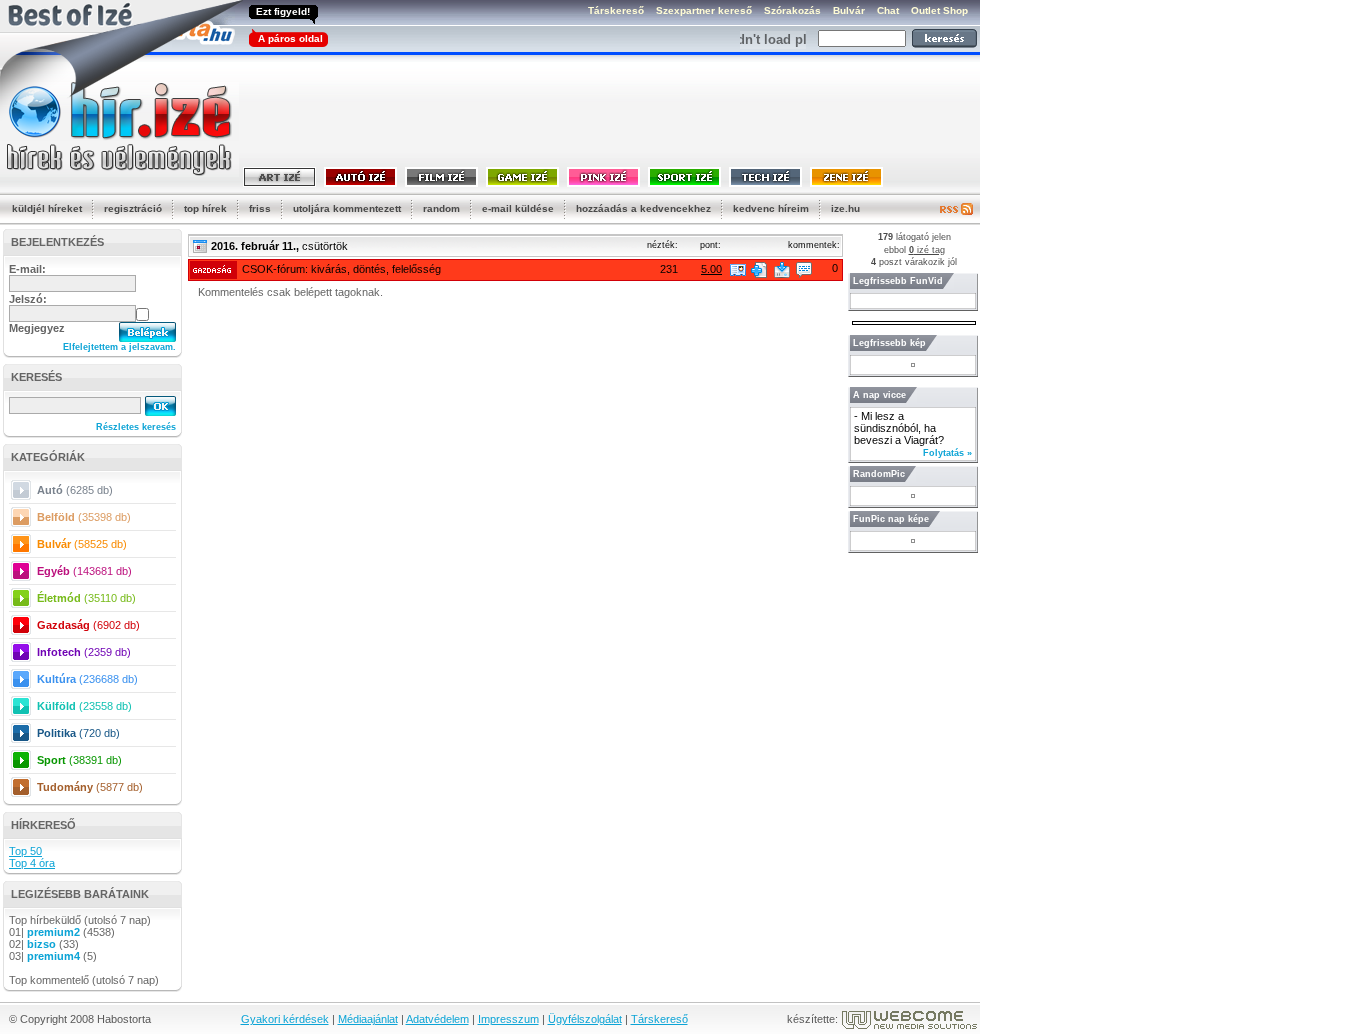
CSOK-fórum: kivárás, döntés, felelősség (341, 269)
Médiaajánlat (368, 1019)
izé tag (927, 250)
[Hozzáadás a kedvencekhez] (759, 270)
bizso (41, 944)
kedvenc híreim (771, 208)
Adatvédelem (437, 1019)
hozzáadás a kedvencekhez (643, 208)
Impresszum (508, 1019)
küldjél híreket (47, 208)
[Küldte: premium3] (738, 270)
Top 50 (25, 851)
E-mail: (27, 269)
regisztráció (133, 208)
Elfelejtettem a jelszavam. (119, 347)
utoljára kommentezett (347, 208)
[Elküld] (782, 270)
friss (260, 208)
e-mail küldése (518, 208)
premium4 (53, 956)
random (441, 208)
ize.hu (845, 208)
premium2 (53, 932)
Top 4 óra (32, 863)
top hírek (205, 208)
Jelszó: (28, 299)
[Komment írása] (804, 270)
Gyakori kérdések (285, 1019)
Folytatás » (947, 453)
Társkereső (659, 1019)
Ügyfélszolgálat (585, 1019)
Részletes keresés (136, 427)
